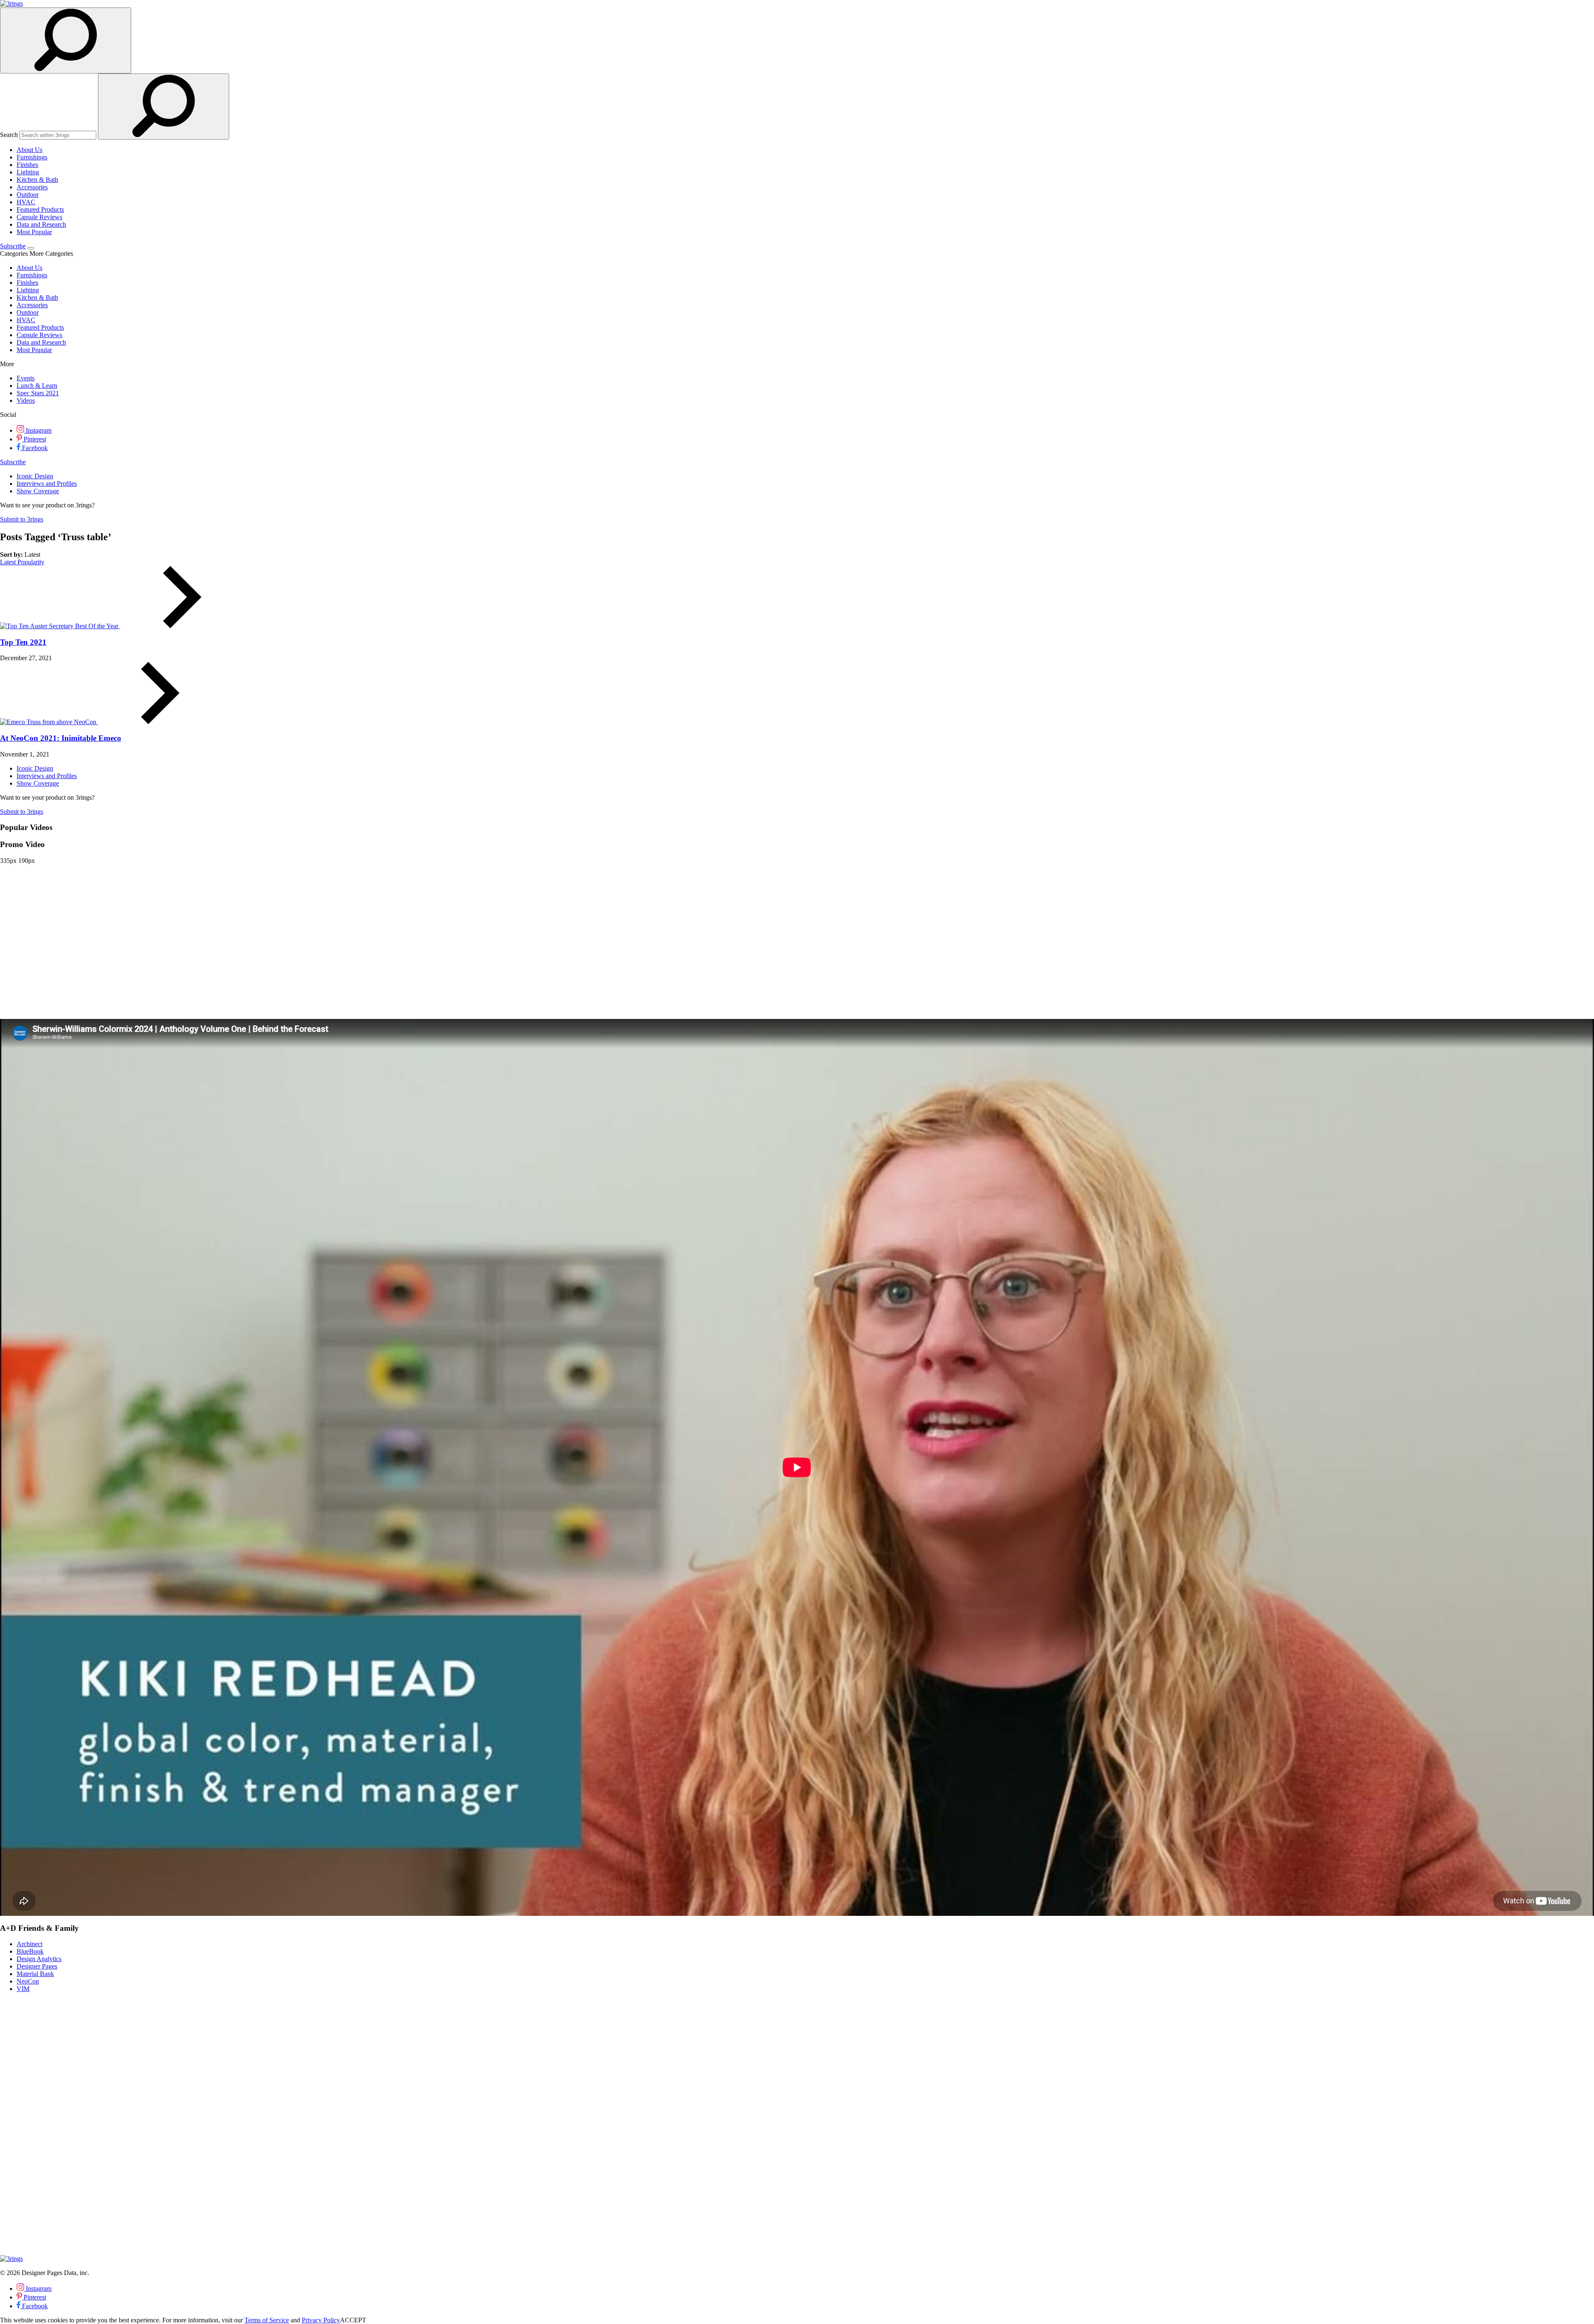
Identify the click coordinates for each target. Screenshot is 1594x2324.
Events (26, 378)
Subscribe (13, 246)
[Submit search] (164, 107)
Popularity (31, 562)
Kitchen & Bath (37, 180)
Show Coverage (38, 491)
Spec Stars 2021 (38, 393)
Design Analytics (39, 1959)
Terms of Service (267, 2320)
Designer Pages (37, 1966)
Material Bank (35, 1974)
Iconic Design (35, 476)
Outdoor (28, 195)
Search (9, 135)
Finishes (27, 165)
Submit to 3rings (22, 519)
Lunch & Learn (37, 386)
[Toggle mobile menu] (31, 248)
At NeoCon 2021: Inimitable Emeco (61, 738)
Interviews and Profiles (47, 484)
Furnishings (32, 157)
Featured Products (40, 209)
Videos (26, 400)
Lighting (28, 172)
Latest (9, 562)
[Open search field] (66, 40)
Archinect (29, 1944)
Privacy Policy (321, 2320)
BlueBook (30, 1951)
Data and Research (41, 224)
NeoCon (86, 722)
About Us (29, 150)
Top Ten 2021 (23, 642)
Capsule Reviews (39, 217)
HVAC (26, 202)
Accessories (32, 187)
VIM (23, 1989)
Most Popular (34, 232)
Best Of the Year (98, 626)
